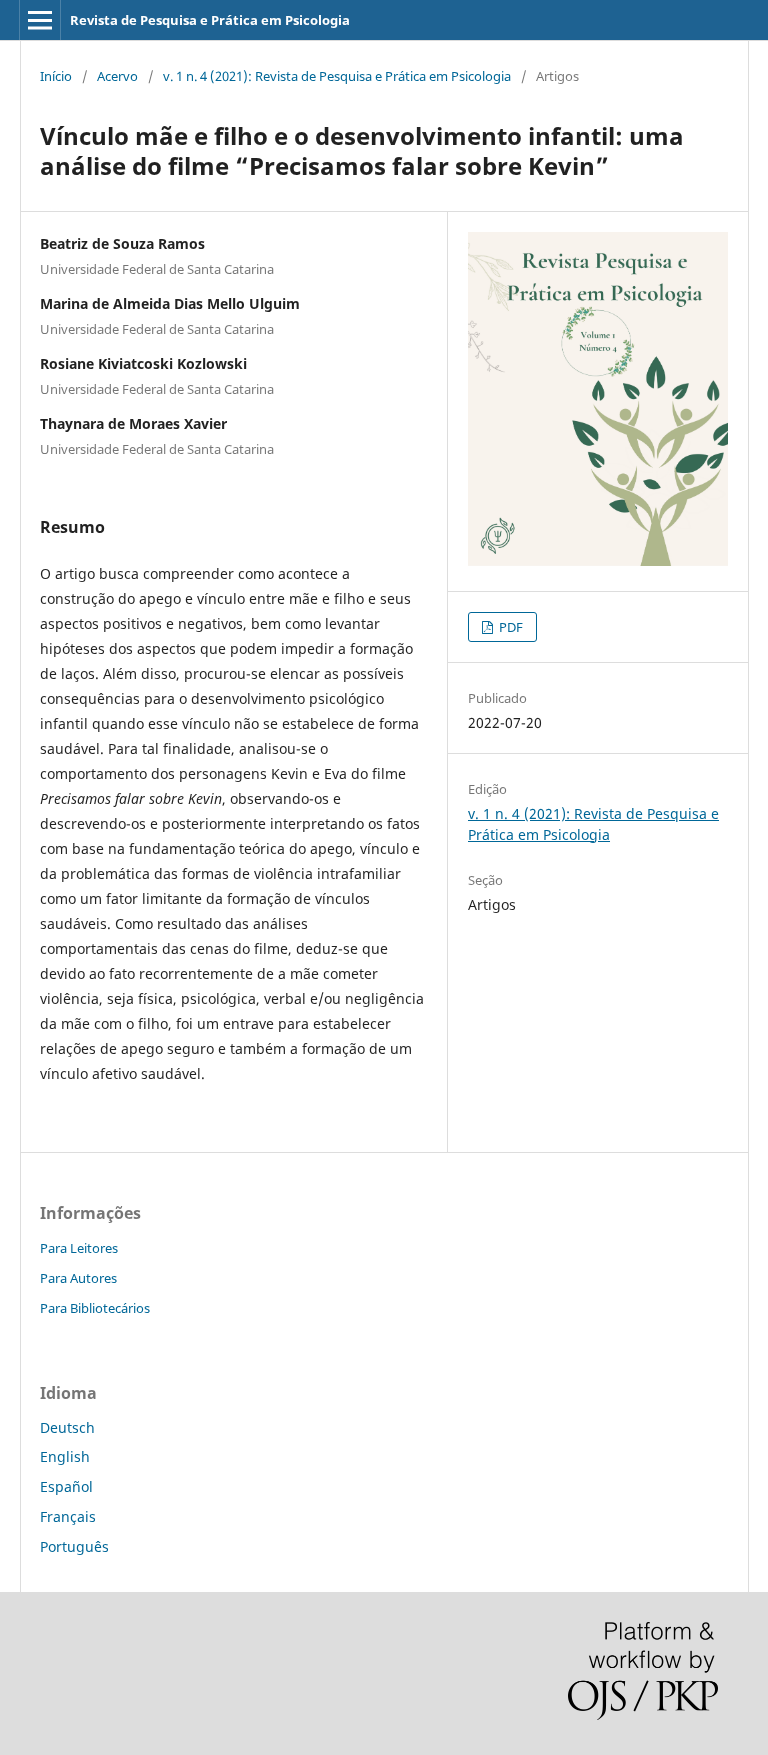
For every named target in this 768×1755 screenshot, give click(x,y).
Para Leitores (79, 1248)
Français (68, 1516)
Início (56, 76)
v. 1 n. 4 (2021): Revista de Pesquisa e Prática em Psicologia (337, 76)
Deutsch (67, 1427)
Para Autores (78, 1278)
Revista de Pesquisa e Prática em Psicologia (210, 20)
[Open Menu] (40, 20)
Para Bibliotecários (95, 1308)
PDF (509, 627)
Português (74, 1546)
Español (66, 1486)
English (65, 1456)
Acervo (117, 76)
